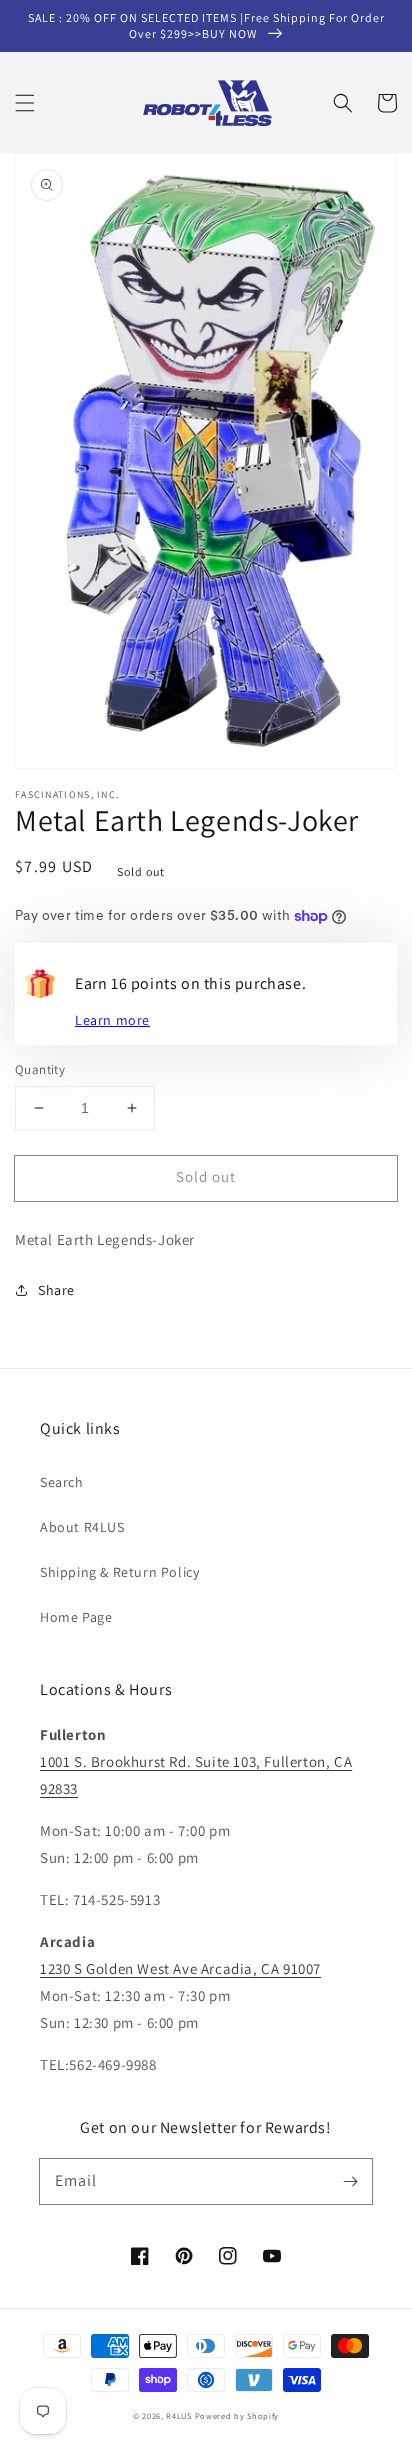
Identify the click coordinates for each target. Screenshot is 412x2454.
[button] (25, 103)
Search (62, 1482)
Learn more (112, 1020)
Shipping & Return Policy (119, 1572)
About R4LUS (82, 1527)
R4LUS (179, 2415)
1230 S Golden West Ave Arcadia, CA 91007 (180, 1968)
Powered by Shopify (237, 2415)
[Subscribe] (350, 2181)
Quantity (40, 1069)
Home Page (76, 1617)
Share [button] (56, 1290)
